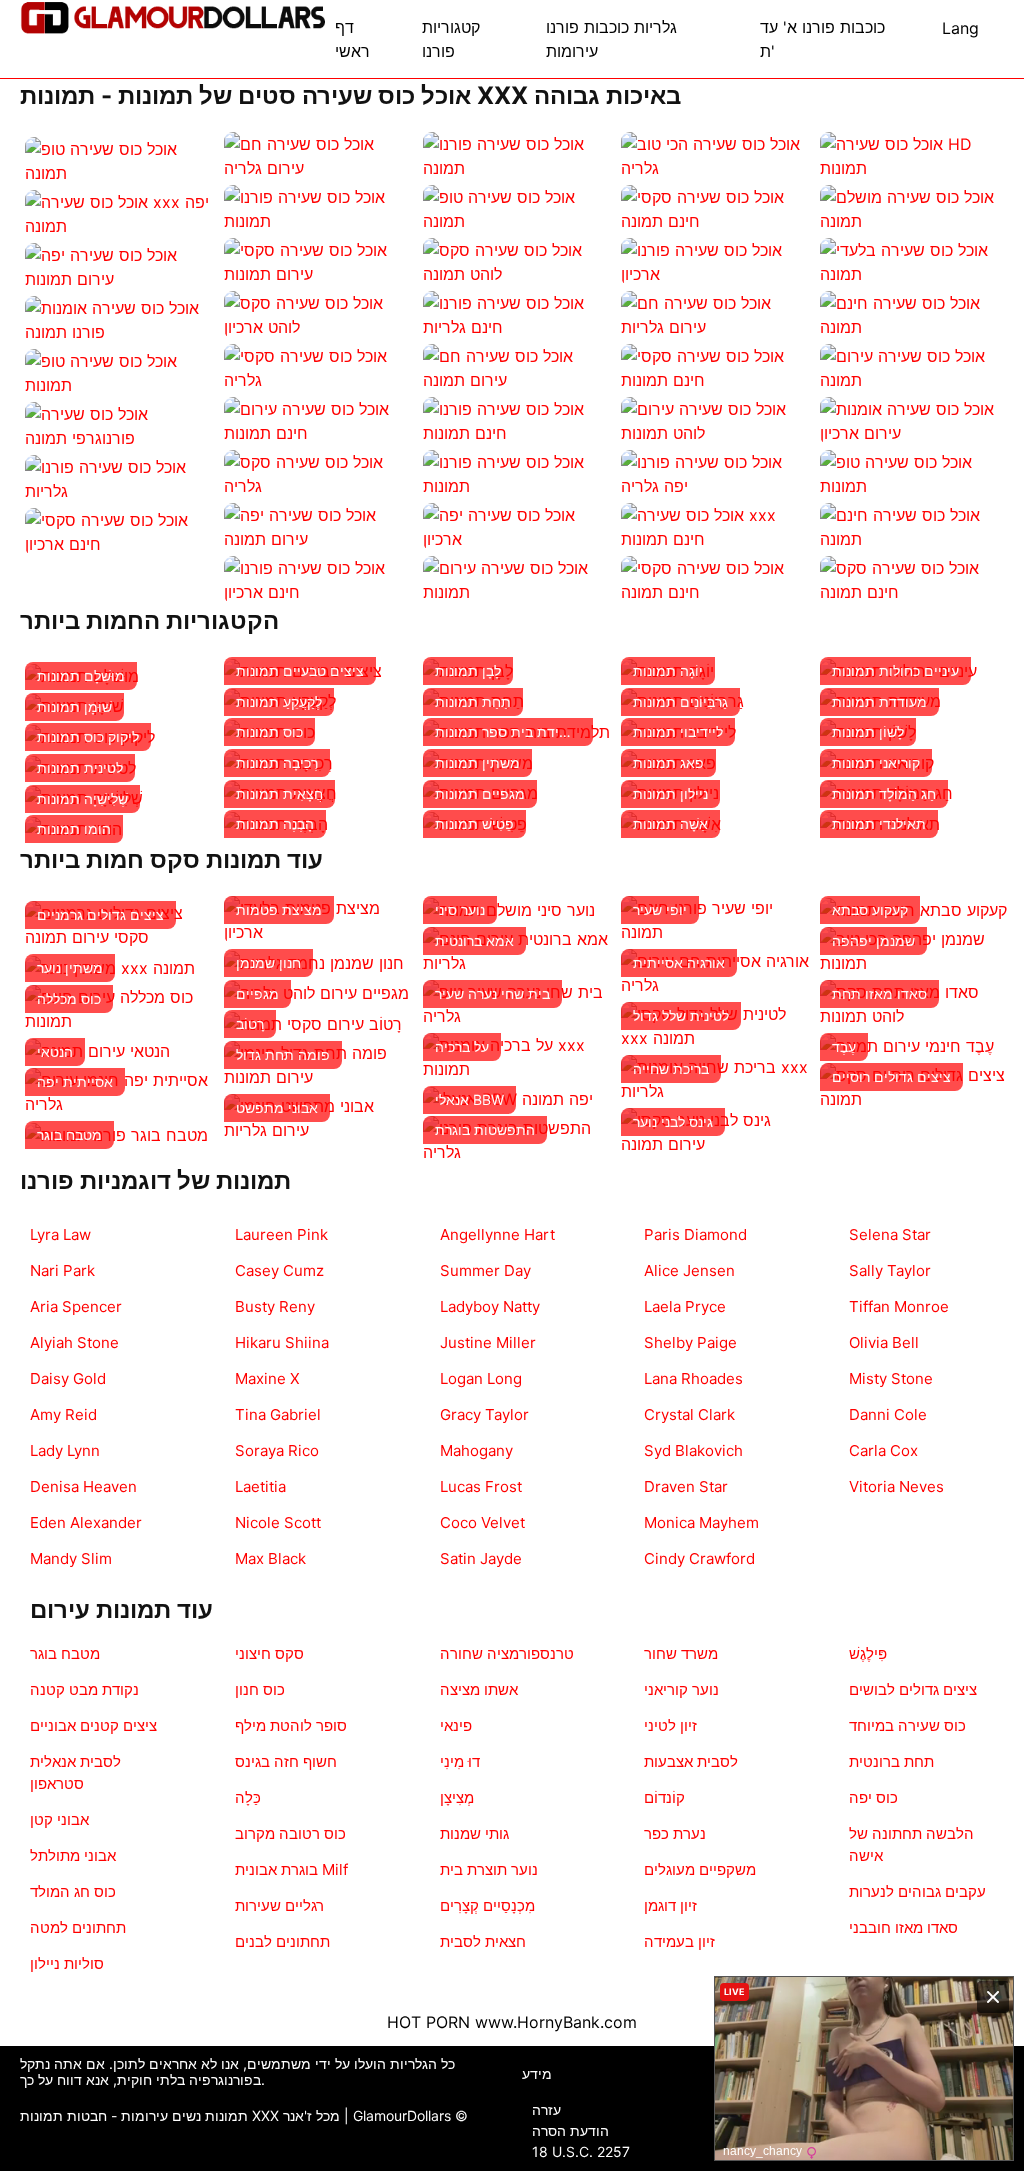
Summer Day (485, 1270)
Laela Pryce (685, 1306)
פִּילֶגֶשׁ (868, 1653)
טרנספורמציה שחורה (507, 1653)
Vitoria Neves (896, 1486)
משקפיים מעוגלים (700, 1869)
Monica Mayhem (701, 1522)
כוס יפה (873, 1797)
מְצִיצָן (457, 1797)
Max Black (270, 1558)
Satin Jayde (481, 1558)
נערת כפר (675, 1833)
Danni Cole (888, 1414)
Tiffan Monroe (899, 1306)
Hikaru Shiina (282, 1342)
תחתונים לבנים (282, 1941)
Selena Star (890, 1234)
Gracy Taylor (484, 1414)
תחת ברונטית (891, 1761)
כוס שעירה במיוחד (907, 1725)
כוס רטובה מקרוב (290, 1833)
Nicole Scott (278, 1522)
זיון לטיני (670, 1725)
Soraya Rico (277, 1450)
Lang (960, 28)
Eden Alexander (86, 1522)
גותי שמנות (474, 1833)
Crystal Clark (689, 1414)
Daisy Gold (68, 1378)
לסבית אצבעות (691, 1761)
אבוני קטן (59, 1819)
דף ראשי (352, 39)
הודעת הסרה (570, 2130)
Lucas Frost (481, 1486)
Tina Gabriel (278, 1414)
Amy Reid (63, 1414)
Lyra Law (60, 1234)
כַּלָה (248, 1797)
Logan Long (481, 1378)
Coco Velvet (482, 1522)
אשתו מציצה (479, 1689)
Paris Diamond (695, 1234)
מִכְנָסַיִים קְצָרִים (487, 1905)
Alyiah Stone (74, 1342)
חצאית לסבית (483, 1941)
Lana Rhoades (693, 1378)
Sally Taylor (890, 1270)
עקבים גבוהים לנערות (917, 1891)
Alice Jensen (689, 1270)
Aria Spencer (76, 1306)
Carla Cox (883, 1450)
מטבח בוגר (65, 1653)
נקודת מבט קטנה (84, 1689)
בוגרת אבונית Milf (291, 1869)
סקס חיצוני (269, 1653)
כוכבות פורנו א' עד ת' (822, 39)
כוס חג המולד (73, 1891)
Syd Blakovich (693, 1450)
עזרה (546, 2109)
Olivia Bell (884, 1342)
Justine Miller (488, 1342)
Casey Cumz (279, 1270)
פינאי (456, 1725)
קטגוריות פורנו (451, 39)
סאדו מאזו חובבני (903, 1927)
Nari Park (62, 1270)
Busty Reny (275, 1306)
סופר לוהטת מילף (291, 1725)
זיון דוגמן (670, 1905)
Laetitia (260, 1486)
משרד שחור (681, 1653)
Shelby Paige (690, 1342)
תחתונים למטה (78, 1927)
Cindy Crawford (699, 1558)
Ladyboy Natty (490, 1306)
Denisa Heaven (83, 1486)
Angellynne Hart (497, 1234)
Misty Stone (891, 1378)
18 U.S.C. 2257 (581, 2151)
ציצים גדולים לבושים (913, 1689)
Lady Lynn (65, 1450)
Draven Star (686, 1486)
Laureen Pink (281, 1234)
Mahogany (476, 1450)
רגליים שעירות (279, 1905)
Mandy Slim (71, 1558)
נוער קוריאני (681, 1689)
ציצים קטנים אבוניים (93, 1725)
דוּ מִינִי (460, 1761)
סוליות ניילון (67, 1963)
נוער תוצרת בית (489, 1869)
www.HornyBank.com (556, 2022)
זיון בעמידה (679, 1941)
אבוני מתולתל (73, 1855)
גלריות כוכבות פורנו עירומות (611, 39)
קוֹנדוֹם (664, 1797)
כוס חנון (260, 1689)
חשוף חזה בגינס (286, 1761)
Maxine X (267, 1378)
